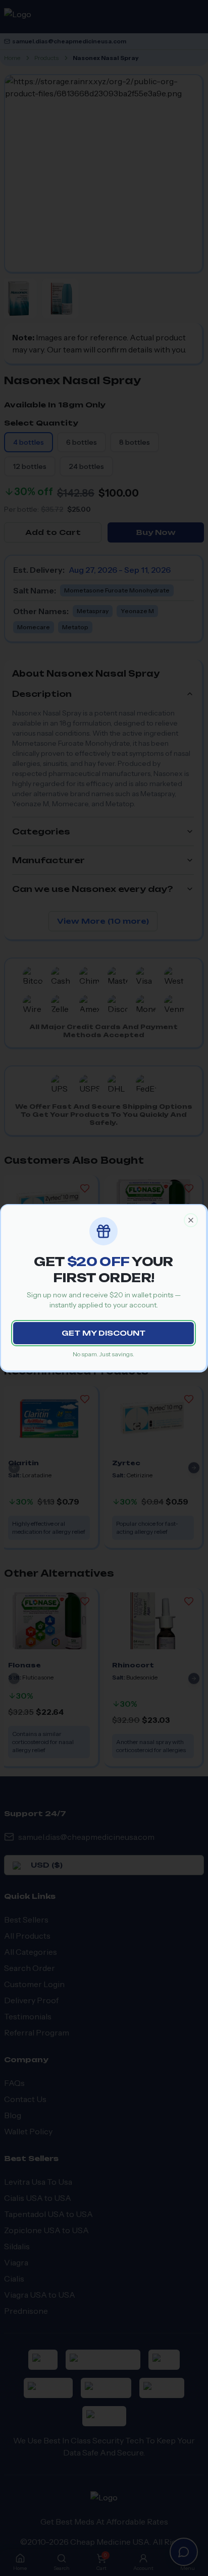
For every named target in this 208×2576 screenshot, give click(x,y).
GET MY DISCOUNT (103, 1333)
